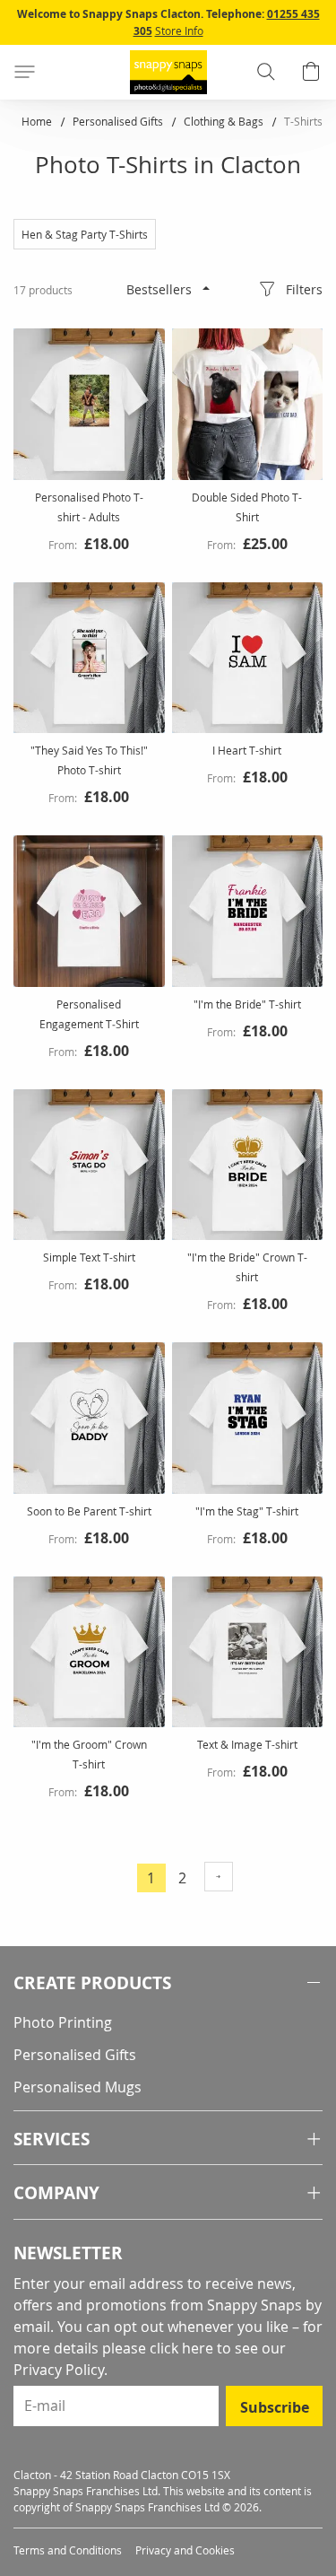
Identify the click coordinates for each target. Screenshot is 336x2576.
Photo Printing (63, 2022)
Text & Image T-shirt (247, 1744)
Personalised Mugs (78, 2087)
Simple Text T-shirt (89, 1257)
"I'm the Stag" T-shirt (247, 1511)
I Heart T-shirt (247, 750)
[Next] (219, 1877)
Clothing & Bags (225, 121)
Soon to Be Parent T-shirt (89, 1511)
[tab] (168, 1983)
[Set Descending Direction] (206, 288)
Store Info (179, 31)
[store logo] (168, 72)
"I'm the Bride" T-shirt (247, 1004)
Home (38, 121)
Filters (304, 289)
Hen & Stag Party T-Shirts (85, 234)
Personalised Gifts (119, 121)
